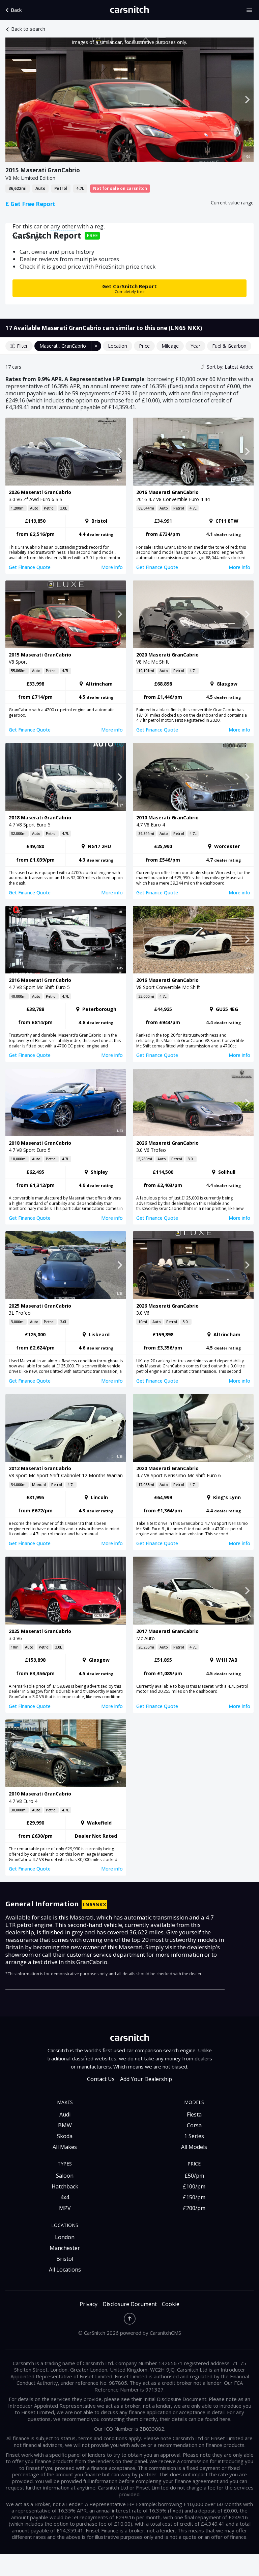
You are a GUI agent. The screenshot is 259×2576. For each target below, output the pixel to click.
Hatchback (65, 2186)
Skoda (65, 2136)
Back (16, 10)
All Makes (65, 2147)
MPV (65, 2208)
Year (195, 346)
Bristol (65, 2259)
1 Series (194, 2136)
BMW (65, 2125)
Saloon (65, 2176)
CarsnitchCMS (165, 2333)
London (65, 2237)
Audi (65, 2114)
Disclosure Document (130, 2304)
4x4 (65, 2197)
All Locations (65, 2270)
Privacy (89, 2304)
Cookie (171, 2304)
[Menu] (252, 10)
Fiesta (194, 2114)
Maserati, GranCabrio (63, 346)
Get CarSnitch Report (129, 288)
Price (144, 346)
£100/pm (194, 2186)
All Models (194, 2147)
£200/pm (194, 2208)
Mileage (170, 346)
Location (118, 346)
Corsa (194, 2125)
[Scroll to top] (130, 2319)
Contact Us (101, 2079)
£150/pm (194, 2197)
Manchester (65, 2248)
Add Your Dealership (146, 2079)
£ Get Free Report (30, 204)
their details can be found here (195, 2419)
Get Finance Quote (30, 567)
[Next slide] (247, 100)
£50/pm (194, 2176)
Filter (22, 346)
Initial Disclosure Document (175, 2399)
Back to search (28, 29)
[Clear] (96, 346)
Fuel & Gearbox (229, 346)
